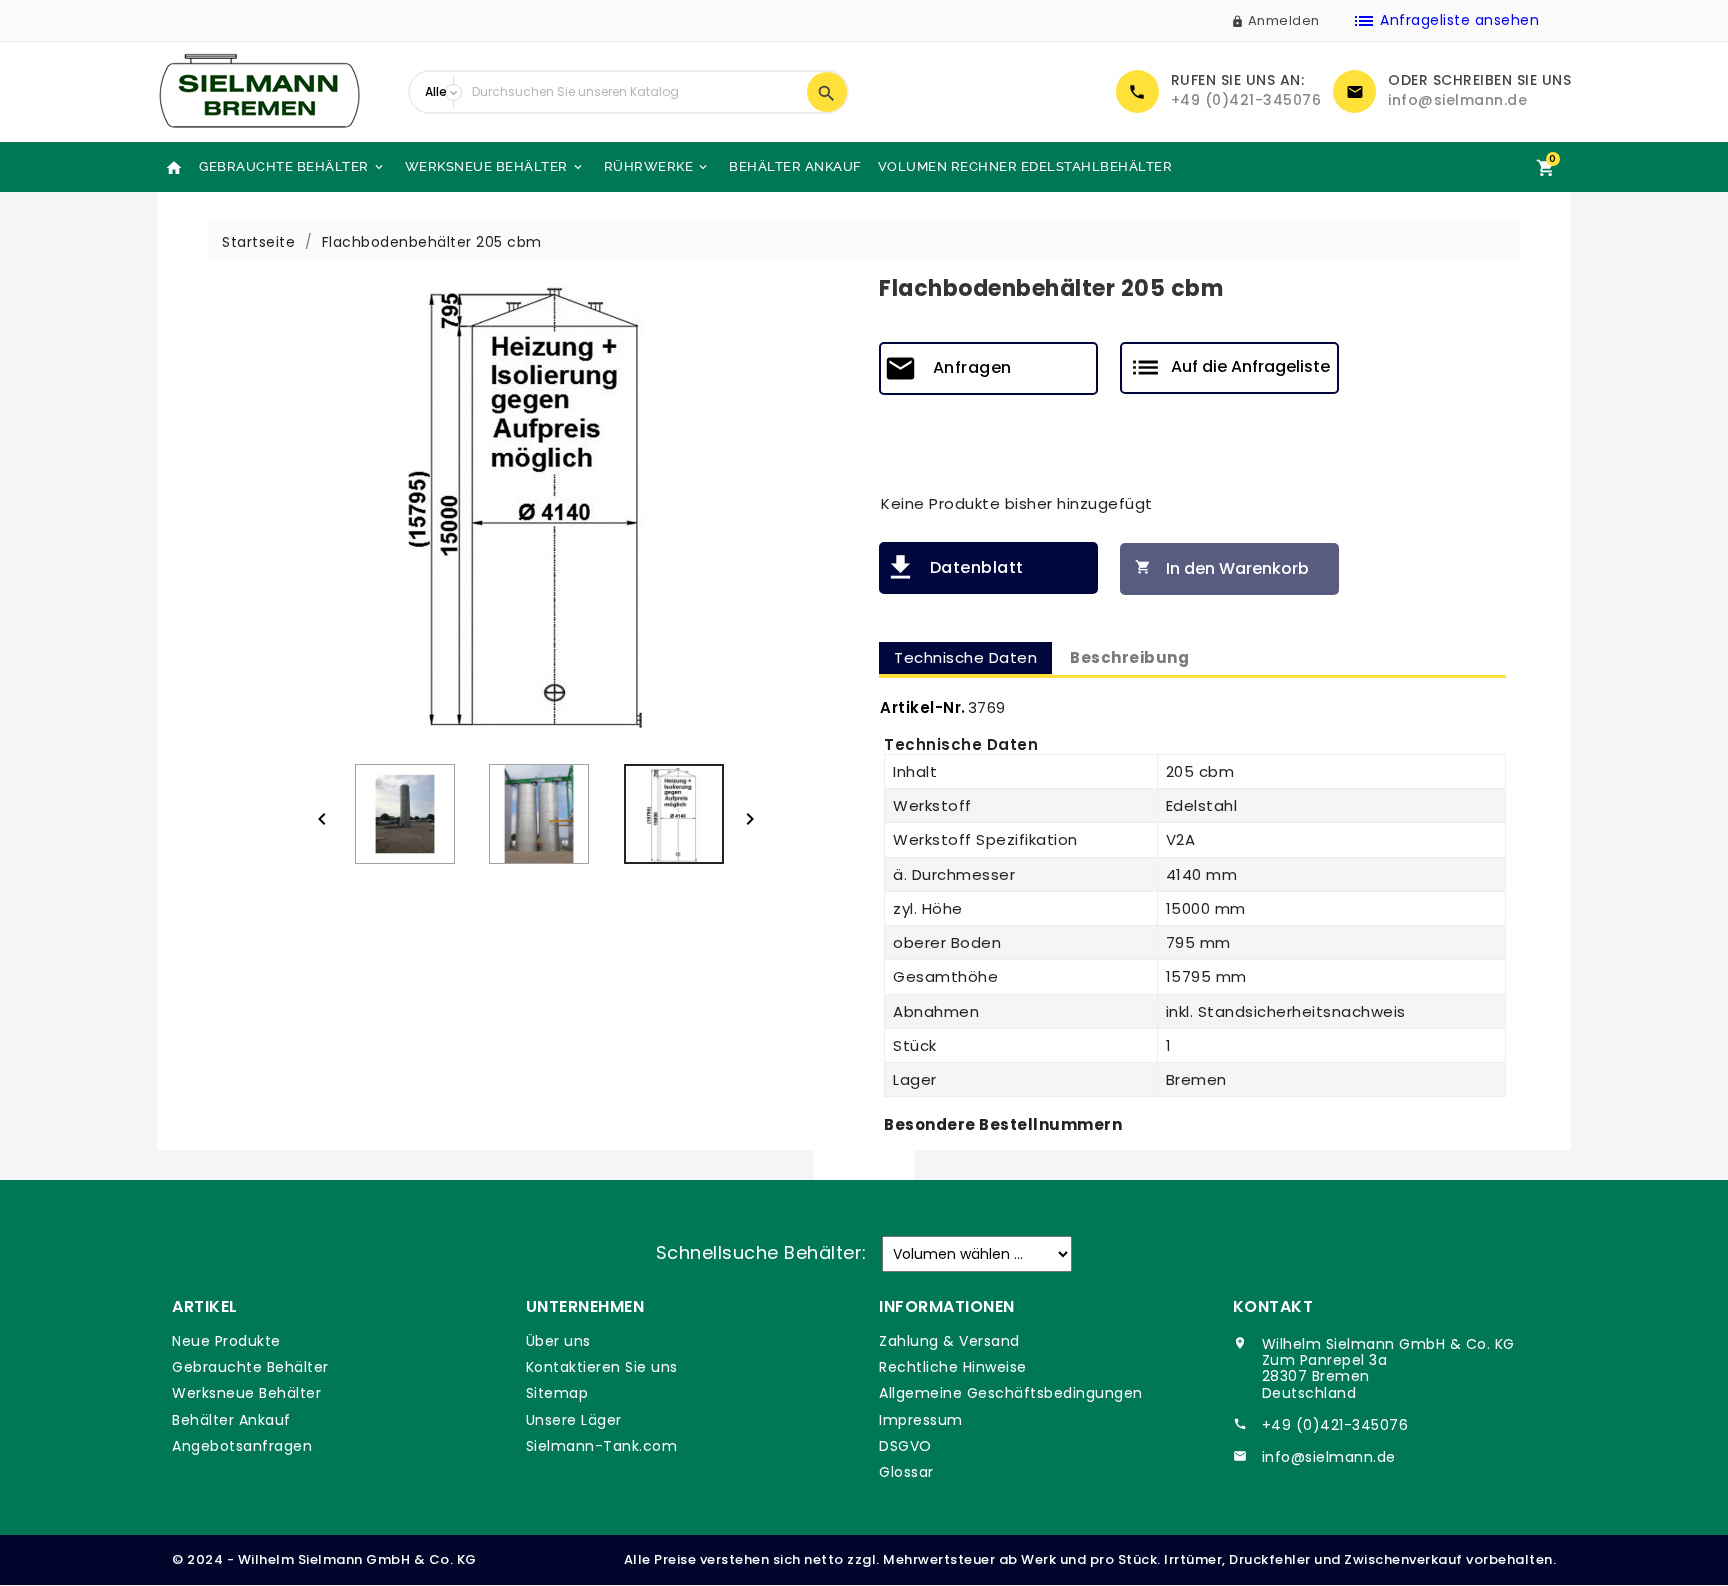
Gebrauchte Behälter (292, 166)
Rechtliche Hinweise (953, 1367)
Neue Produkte (226, 1341)
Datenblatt (977, 567)
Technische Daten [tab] (965, 657)
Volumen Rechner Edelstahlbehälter (1025, 166)
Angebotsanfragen (242, 1446)
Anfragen (972, 367)
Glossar (906, 1472)
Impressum (921, 1420)
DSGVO (905, 1446)
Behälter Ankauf (795, 166)
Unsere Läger (574, 1420)
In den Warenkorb (1222, 568)
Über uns (558, 1341)
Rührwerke (657, 166)
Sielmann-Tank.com (602, 1446)
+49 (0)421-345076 (1246, 100)
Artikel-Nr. (923, 707)
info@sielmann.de (1457, 100)
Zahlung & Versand (949, 1341)
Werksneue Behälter (495, 166)
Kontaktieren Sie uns (602, 1367)
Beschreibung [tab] (1129, 657)
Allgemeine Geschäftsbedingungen (1011, 1393)
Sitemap (557, 1393)
